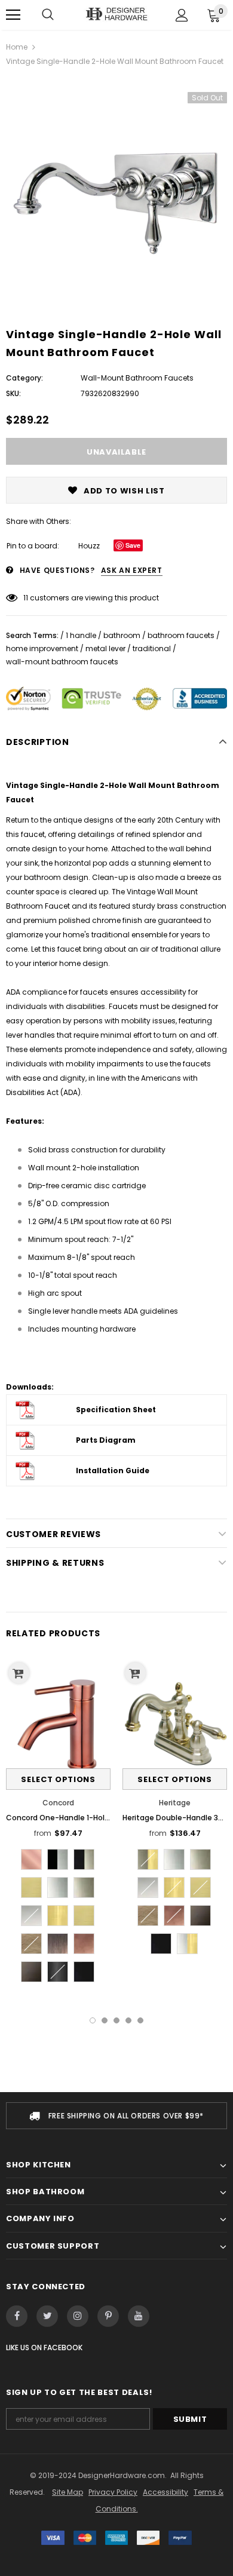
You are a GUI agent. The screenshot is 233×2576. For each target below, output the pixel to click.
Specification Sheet (116, 1410)
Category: (24, 378)
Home (17, 47)
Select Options (58, 1779)
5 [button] (140, 2020)
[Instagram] (78, 2316)
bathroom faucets (181, 635)
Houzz (89, 546)
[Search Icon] (48, 15)
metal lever (105, 648)
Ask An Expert (132, 570)
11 (26, 598)
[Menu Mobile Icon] (13, 15)
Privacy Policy (113, 2492)
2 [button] (105, 2020)
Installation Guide (113, 1471)
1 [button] (93, 2020)
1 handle (81, 635)
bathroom (122, 635)
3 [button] (116, 2020)
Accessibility (165, 2492)
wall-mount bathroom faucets (62, 662)
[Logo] (116, 15)
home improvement (42, 648)
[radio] (31, 1859)
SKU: (13, 393)
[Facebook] (17, 2316)
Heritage (175, 1803)
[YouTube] (139, 2316)
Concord (58, 1803)
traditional (152, 648)
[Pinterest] (108, 2316)
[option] (116, 188)
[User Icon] (182, 15)
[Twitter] (47, 2316)
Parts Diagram (106, 1440)
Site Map (68, 2492)
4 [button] (128, 2020)
